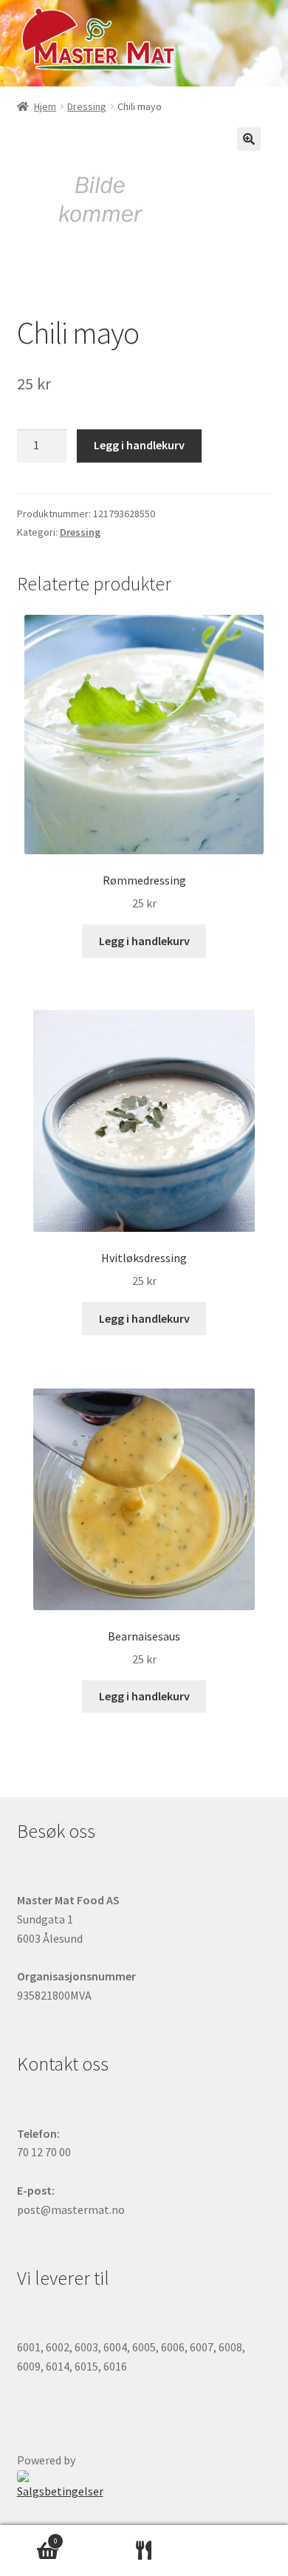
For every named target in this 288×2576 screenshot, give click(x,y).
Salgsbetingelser (60, 2491)
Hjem (45, 106)
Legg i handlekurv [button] (144, 941)
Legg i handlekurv (139, 445)
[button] (249, 139)
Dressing (87, 106)
